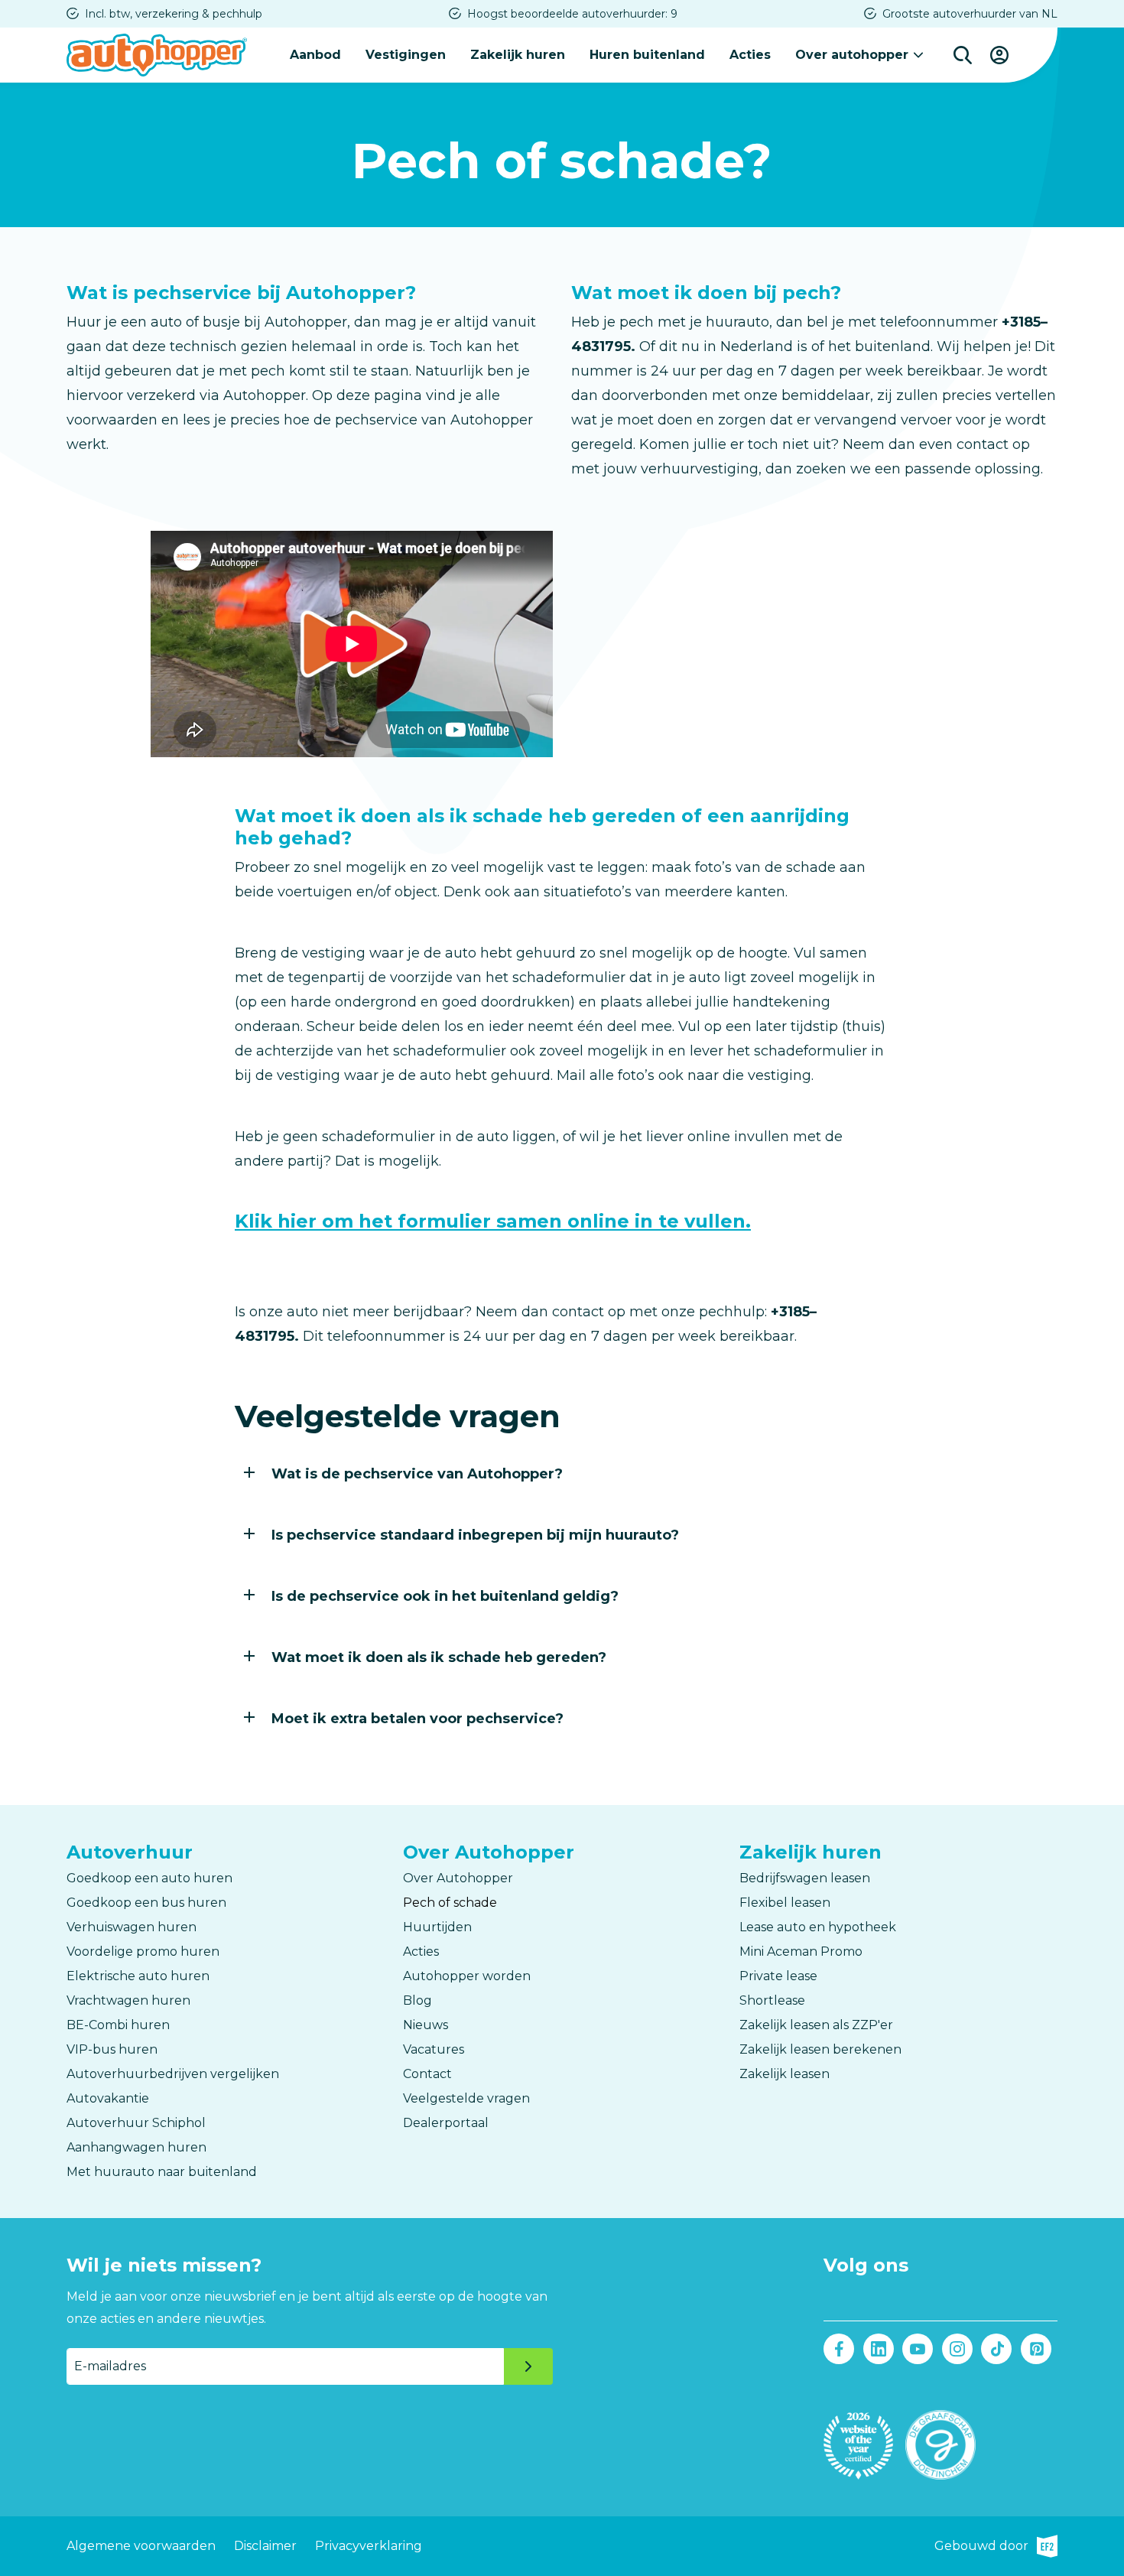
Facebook (839, 2349)
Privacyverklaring (369, 2546)
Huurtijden (437, 1927)
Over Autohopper (458, 1878)
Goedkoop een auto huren (149, 1878)
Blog (417, 2000)
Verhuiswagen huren (132, 1927)
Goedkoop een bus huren (146, 1903)
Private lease (778, 1976)
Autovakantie (108, 2098)
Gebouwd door (996, 2548)
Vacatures (434, 2049)
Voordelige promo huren (143, 1952)
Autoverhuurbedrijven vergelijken (173, 2074)
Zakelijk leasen (785, 2074)
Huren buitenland (647, 55)
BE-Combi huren (118, 2025)
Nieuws (426, 2025)
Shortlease (772, 2000)
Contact (427, 2074)
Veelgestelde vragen (466, 2098)
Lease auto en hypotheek (818, 1927)
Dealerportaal (446, 2123)
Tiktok (996, 2349)
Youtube (918, 2349)
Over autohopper (852, 55)
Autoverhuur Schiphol (136, 2123)
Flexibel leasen (785, 1903)
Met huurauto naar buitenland (162, 2172)
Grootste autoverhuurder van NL (970, 14)
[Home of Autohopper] (157, 55)
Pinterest (1036, 2349)
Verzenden (528, 2366)
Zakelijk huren (518, 55)
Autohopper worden (467, 1976)
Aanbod (315, 55)
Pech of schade (450, 1903)
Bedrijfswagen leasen (805, 1878)
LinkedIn (879, 2349)
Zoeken (963, 55)
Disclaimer (265, 2546)
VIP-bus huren (112, 2049)
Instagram (957, 2349)
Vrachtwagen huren (128, 2000)
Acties (750, 55)
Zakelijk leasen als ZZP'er (816, 2025)
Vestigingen (406, 55)
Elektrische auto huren (138, 1976)
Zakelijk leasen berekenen (820, 2049)
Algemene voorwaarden (141, 2546)
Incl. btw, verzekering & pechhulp (174, 14)
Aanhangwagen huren (136, 2147)
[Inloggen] (999, 55)
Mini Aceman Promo (801, 1952)
